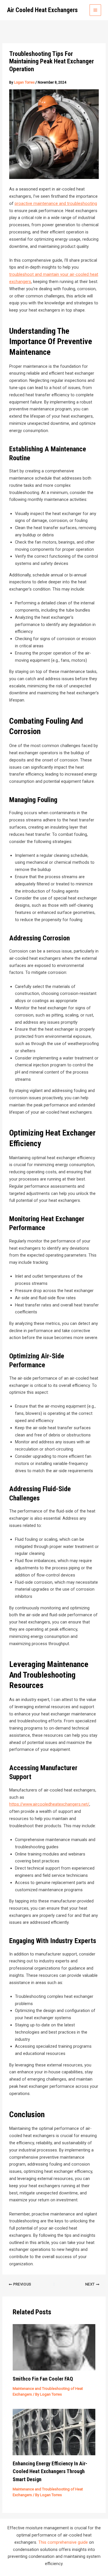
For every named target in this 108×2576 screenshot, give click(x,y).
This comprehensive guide (63, 2542)
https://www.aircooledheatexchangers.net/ (49, 1804)
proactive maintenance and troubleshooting (56, 203)
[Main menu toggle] (95, 10)
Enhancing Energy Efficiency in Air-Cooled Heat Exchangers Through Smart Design (50, 2471)
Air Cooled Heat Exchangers (42, 10)
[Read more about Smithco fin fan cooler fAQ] (54, 2347)
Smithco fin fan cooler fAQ (43, 2379)
